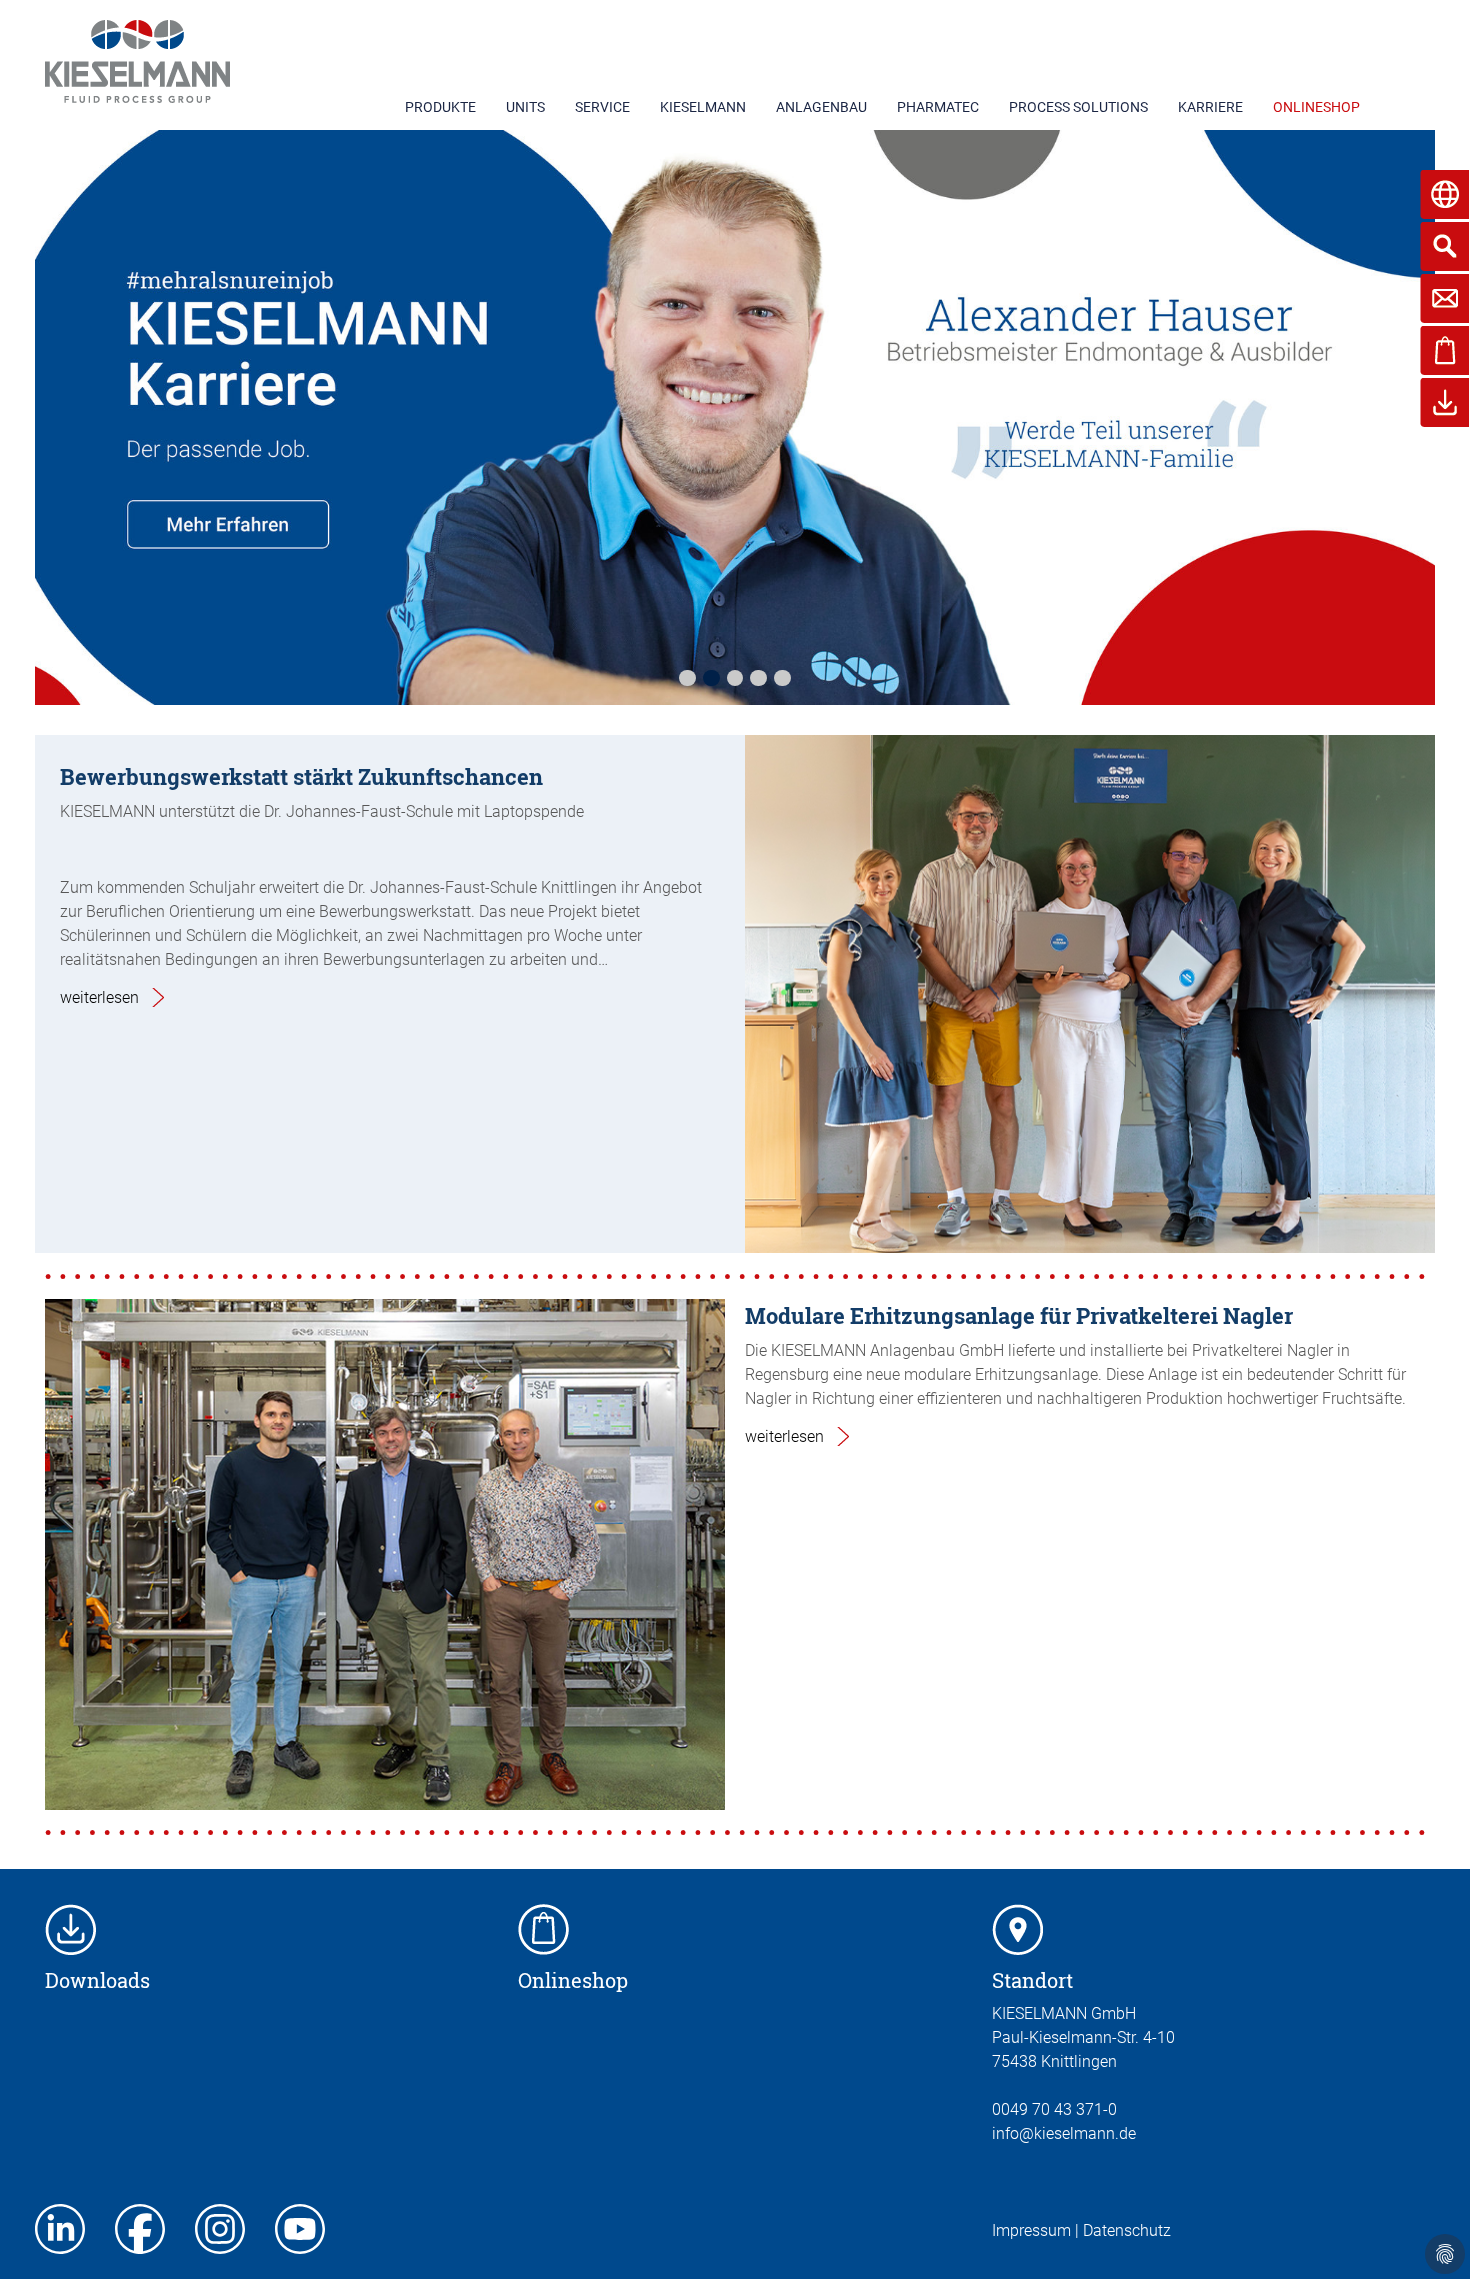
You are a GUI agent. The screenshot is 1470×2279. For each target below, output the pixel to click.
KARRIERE (1210, 107)
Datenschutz (1127, 2230)
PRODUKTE (440, 107)
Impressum (1031, 2230)
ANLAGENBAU (821, 107)
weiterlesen (99, 997)
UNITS (525, 107)
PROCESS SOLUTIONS (1078, 107)
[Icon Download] (70, 1928)
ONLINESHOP (1316, 107)
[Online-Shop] (543, 1928)
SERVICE (602, 107)
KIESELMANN (703, 107)
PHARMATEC (938, 107)
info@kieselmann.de (1064, 2133)
